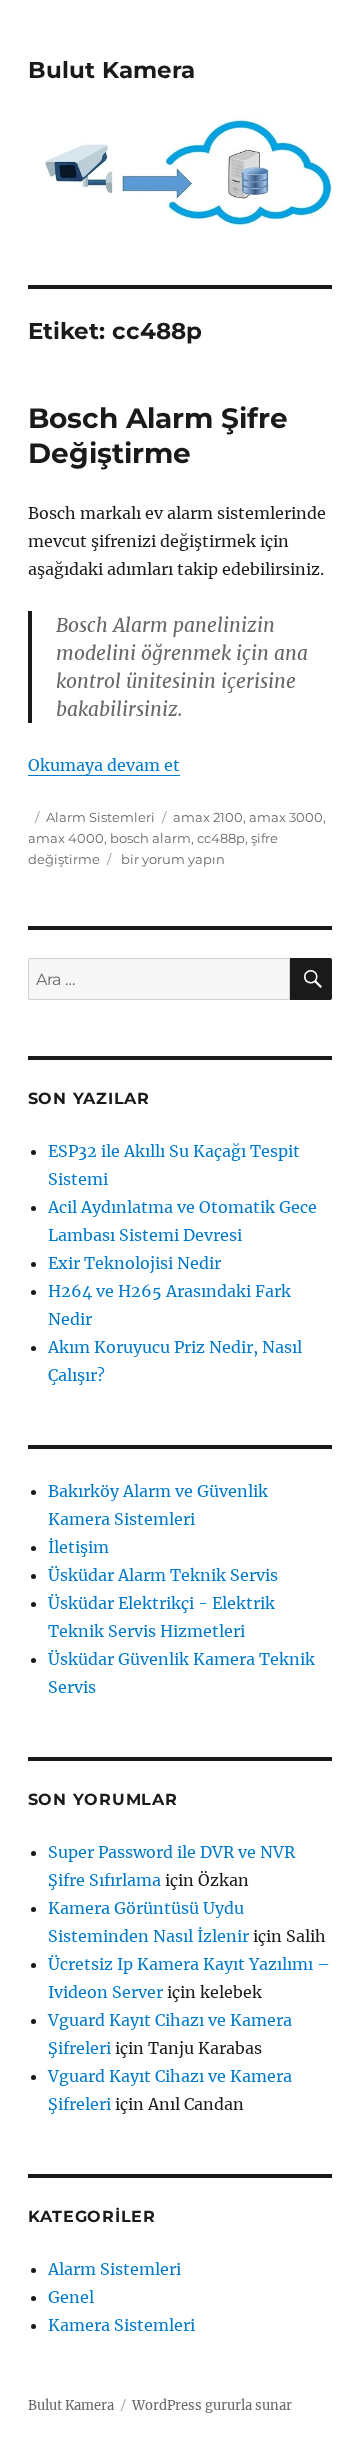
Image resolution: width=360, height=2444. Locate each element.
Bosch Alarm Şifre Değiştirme (158, 435)
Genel (71, 2297)
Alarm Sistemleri (100, 817)
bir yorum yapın (171, 859)
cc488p (221, 838)
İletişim (78, 1547)
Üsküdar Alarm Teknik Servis (163, 1575)
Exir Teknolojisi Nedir (134, 1263)
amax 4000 (66, 838)
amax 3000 (286, 817)
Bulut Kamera (111, 70)
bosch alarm (150, 838)
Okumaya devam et (104, 765)
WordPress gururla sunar (212, 2405)
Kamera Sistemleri (121, 2325)
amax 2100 (208, 817)
